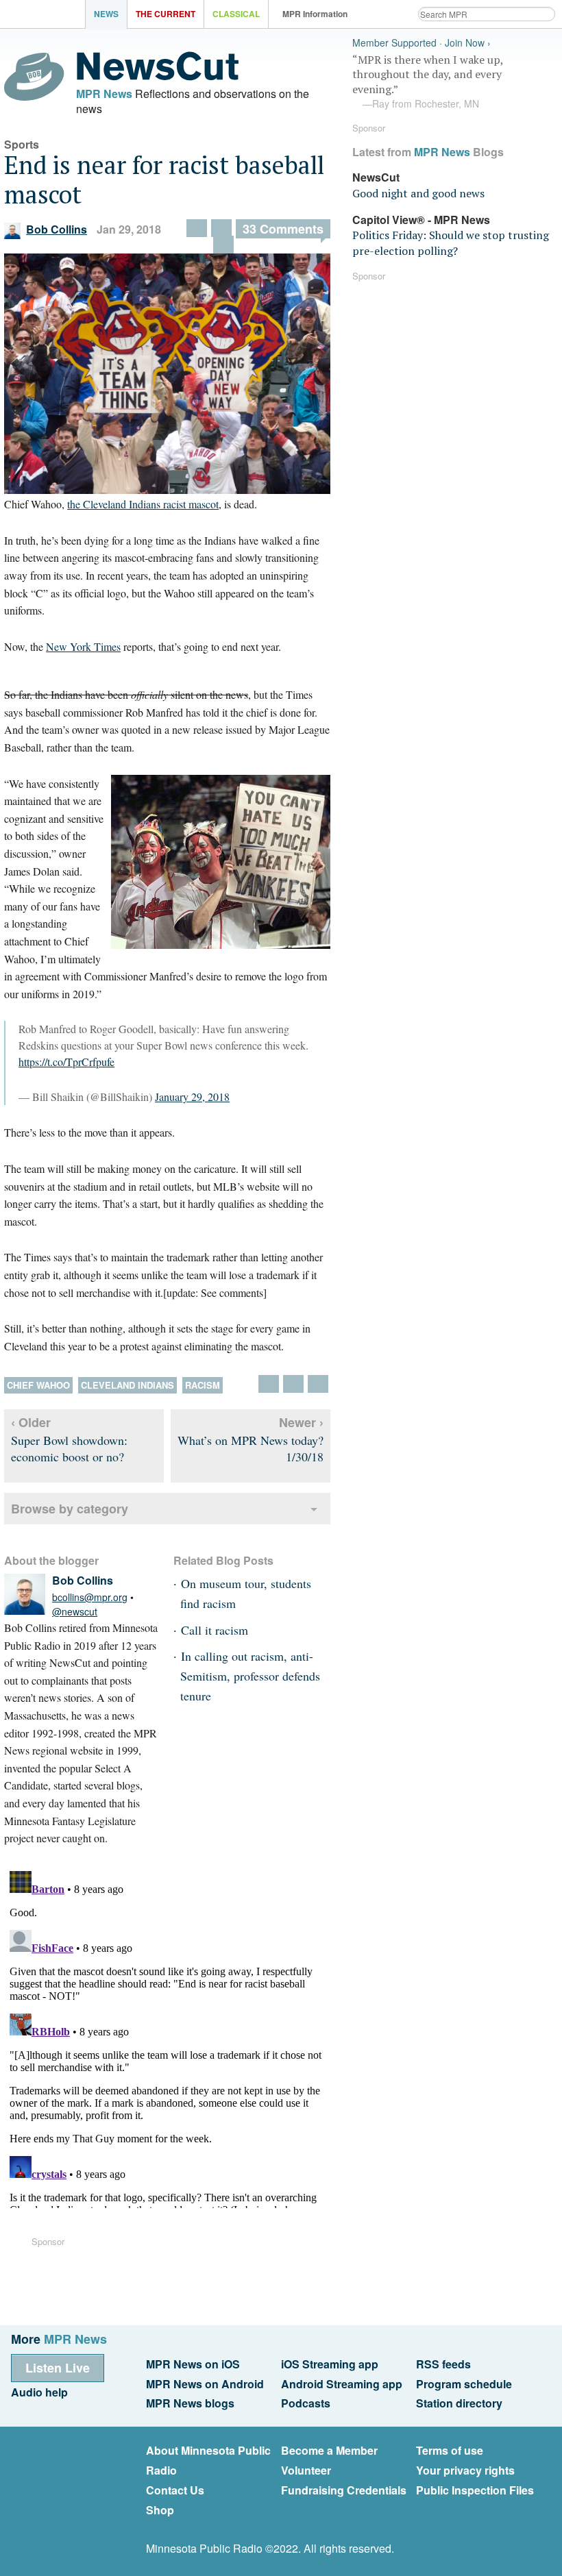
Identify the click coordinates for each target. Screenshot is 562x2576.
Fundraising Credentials (344, 2490)
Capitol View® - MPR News (421, 220)
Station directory (459, 2403)
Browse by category (70, 1509)
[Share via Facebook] (197, 228)
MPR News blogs (190, 2403)
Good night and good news (418, 193)
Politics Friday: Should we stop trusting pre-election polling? (451, 243)
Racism (203, 1385)
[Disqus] (167, 2037)
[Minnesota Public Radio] (46, 15)
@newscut (75, 1611)
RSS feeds (443, 2364)
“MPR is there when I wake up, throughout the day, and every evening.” (428, 82)
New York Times (83, 646)
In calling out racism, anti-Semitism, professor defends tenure (250, 1676)
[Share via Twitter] (223, 245)
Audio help (39, 2392)
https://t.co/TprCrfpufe (66, 1062)
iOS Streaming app (330, 2364)
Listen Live (58, 2368)
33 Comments (283, 229)
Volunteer (306, 2470)
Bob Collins (57, 229)
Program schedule (464, 2384)
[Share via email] (221, 228)
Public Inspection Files (475, 2490)
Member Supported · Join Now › (422, 43)
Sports (22, 144)
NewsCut (376, 177)
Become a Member (329, 2450)
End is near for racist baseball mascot (164, 179)
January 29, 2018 (192, 1097)
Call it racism (215, 1630)
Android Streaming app (342, 2384)
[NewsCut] (158, 77)
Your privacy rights (465, 2470)
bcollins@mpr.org (90, 1597)
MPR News (104, 94)
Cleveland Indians (127, 1385)
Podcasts (306, 2403)
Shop (160, 2510)
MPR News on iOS (193, 2364)
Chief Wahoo (38, 1385)
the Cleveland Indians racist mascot (143, 504)
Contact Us (175, 2490)
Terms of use (450, 2450)
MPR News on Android (205, 2384)
